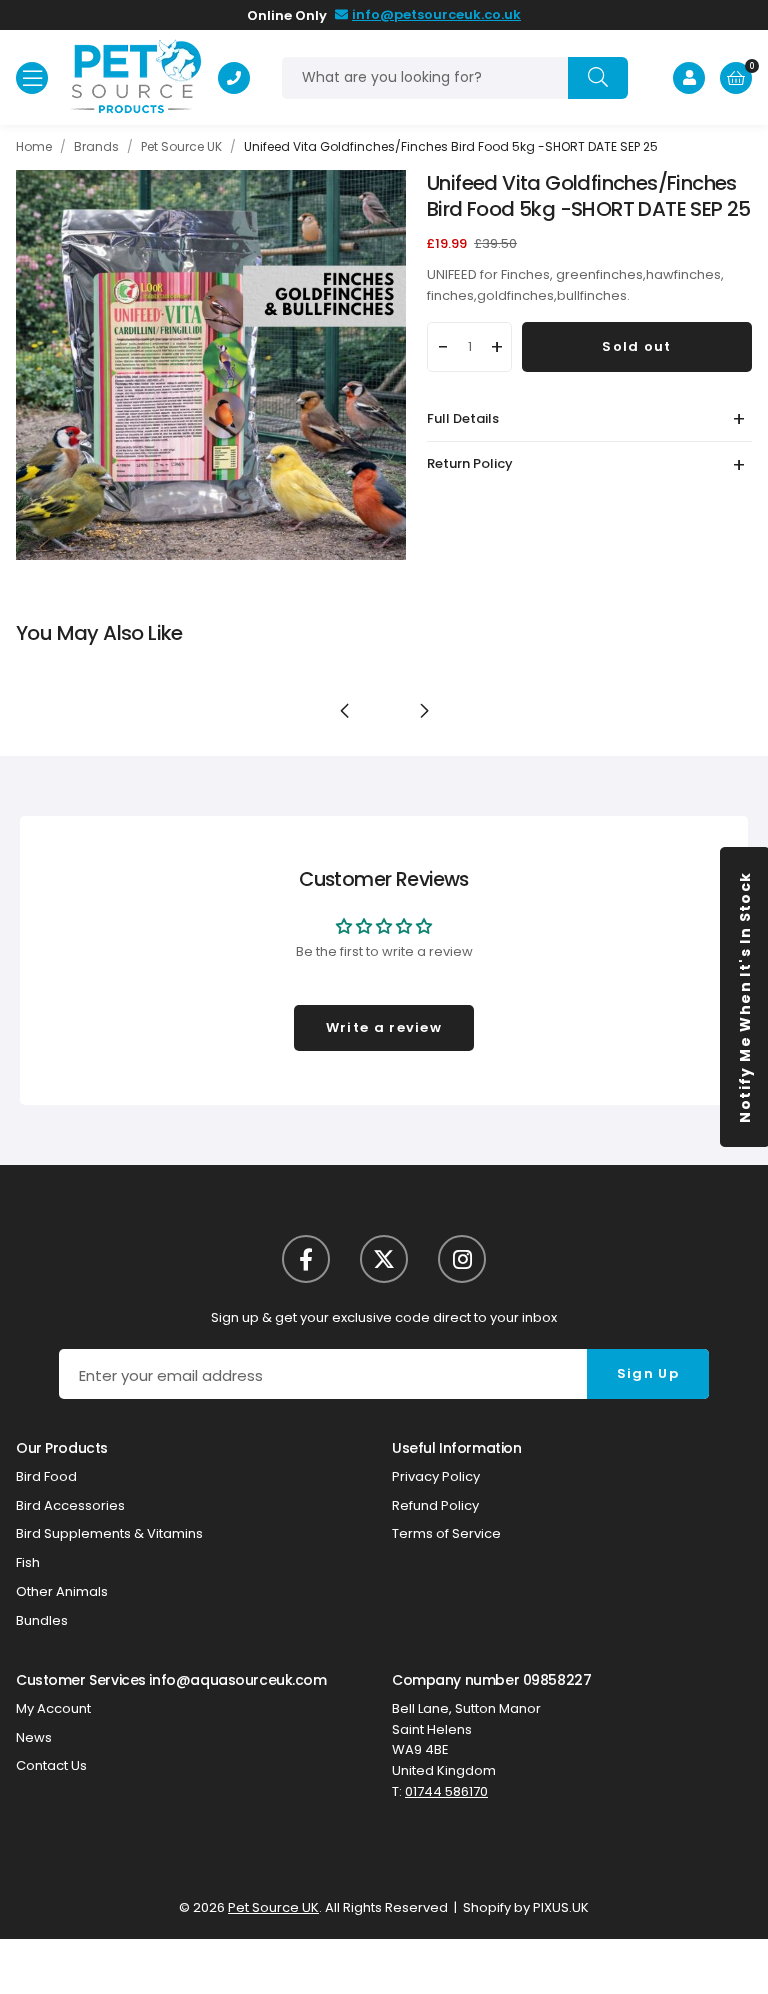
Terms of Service (446, 1533)
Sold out (636, 346)
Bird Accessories (70, 1505)
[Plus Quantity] (497, 347)
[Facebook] (306, 1259)
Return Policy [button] (470, 463)
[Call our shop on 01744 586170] (234, 78)
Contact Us (51, 1765)
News (34, 1737)
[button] (736, 78)
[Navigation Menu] (32, 78)
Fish (28, 1562)
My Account (53, 1708)
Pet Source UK (135, 77)
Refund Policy (435, 1505)
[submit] (598, 78)
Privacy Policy (436, 1476)
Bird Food (46, 1476)
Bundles (42, 1620)
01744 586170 (446, 1791)
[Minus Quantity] (442, 347)
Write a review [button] (384, 1027)
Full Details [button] (463, 418)
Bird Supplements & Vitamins (109, 1533)
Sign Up (648, 1373)
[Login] (689, 78)
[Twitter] (384, 1259)
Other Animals (62, 1591)
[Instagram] (462, 1259)
